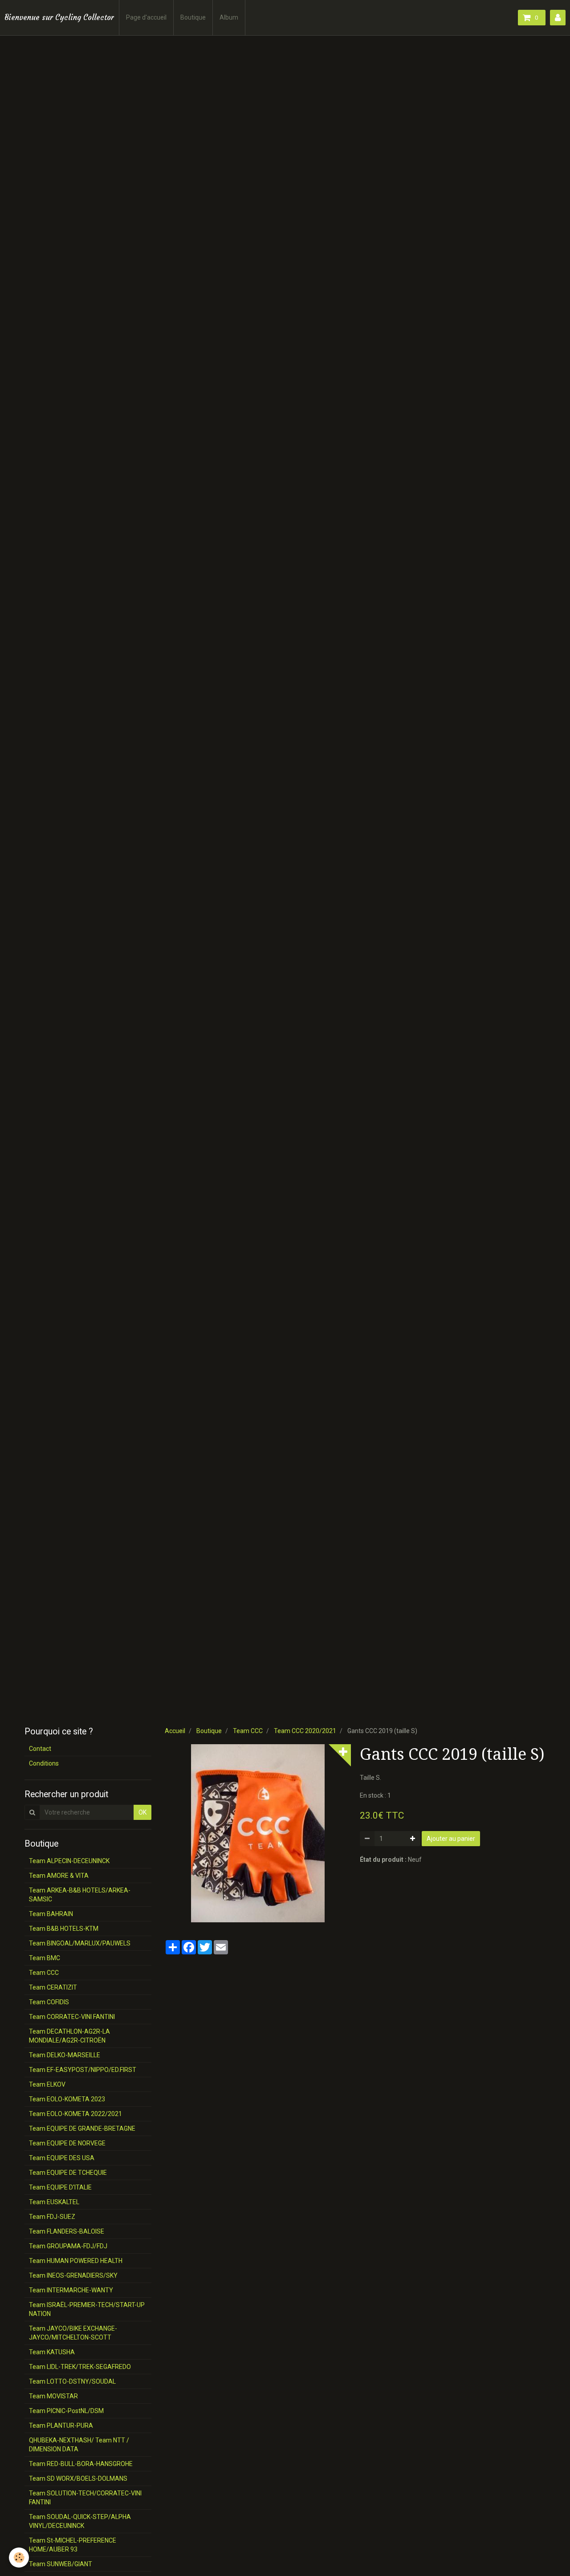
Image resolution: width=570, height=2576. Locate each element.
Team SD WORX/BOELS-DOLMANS (78, 2478)
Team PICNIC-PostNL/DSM (66, 2411)
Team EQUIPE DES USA (62, 2158)
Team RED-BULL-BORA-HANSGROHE (81, 2464)
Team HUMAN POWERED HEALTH (76, 2261)
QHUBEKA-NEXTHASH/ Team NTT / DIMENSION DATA (79, 2445)
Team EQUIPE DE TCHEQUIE (68, 2173)
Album (229, 17)
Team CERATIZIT (53, 1987)
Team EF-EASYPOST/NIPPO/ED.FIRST (83, 2070)
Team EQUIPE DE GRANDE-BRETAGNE (82, 2128)
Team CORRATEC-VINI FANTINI (72, 2017)
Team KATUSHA (52, 2352)
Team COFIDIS (49, 2002)
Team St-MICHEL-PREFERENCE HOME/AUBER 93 (73, 2545)
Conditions (44, 1763)
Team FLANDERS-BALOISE (67, 2231)
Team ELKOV (47, 2084)
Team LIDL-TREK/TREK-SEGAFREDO (80, 2367)
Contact (40, 1749)
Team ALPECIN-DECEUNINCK (69, 1861)
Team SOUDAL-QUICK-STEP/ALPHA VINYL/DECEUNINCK (80, 2521)
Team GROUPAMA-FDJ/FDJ (68, 2246)
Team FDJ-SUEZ (52, 2217)
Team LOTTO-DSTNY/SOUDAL (72, 2381)
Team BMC (45, 1958)
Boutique (193, 17)
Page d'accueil (146, 17)
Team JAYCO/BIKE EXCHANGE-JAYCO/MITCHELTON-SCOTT (73, 2333)
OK (142, 1812)
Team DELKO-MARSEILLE (65, 2055)
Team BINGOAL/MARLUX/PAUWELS (80, 1943)
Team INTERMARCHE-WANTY (71, 2290)
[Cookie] (19, 2558)
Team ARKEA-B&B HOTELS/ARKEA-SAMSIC (80, 1895)
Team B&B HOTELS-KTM (64, 1929)
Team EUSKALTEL (54, 2202)
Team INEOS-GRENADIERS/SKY (73, 2275)
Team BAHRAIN (51, 1914)
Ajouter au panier (451, 1839)
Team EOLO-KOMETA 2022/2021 (75, 2114)
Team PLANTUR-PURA (61, 2425)
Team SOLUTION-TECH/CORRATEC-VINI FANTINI (85, 2498)
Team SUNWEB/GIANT (61, 2564)
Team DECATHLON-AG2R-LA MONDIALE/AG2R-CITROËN (69, 2036)
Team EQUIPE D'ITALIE (60, 2187)
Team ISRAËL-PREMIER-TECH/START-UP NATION (87, 2309)
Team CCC (248, 1731)
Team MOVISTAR (53, 2396)
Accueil (175, 1731)
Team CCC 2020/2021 (305, 1731)
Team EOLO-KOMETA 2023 (67, 2099)
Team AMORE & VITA (59, 1876)
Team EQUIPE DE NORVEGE (67, 2143)
